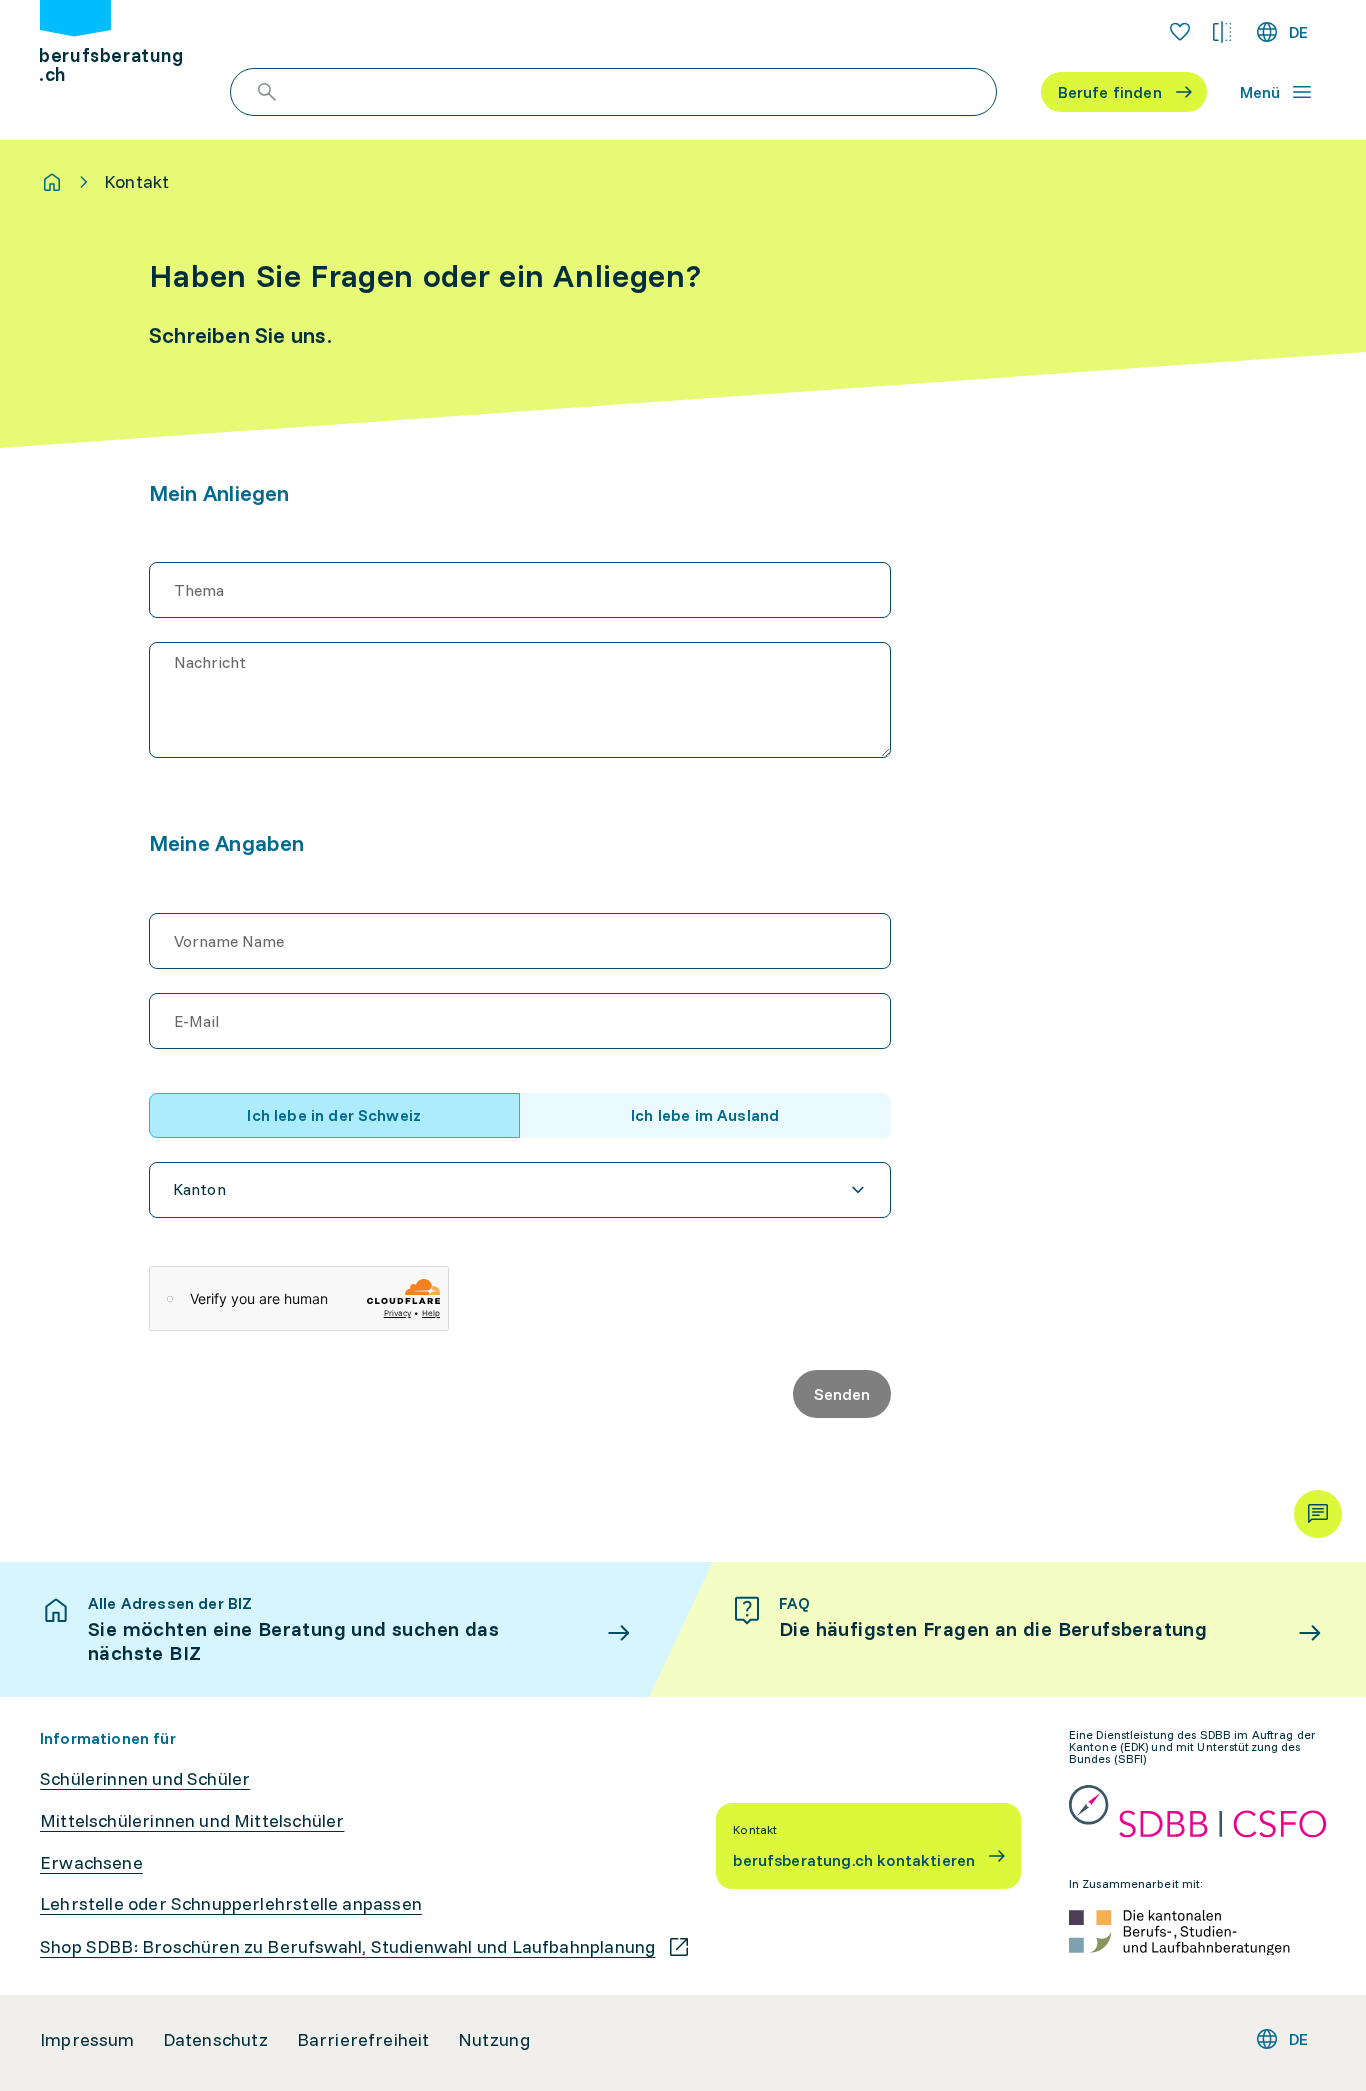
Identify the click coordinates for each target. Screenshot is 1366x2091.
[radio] (334, 1115)
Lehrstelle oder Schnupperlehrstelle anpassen (231, 1904)
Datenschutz (216, 2040)
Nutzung (494, 2040)
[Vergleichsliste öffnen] (1222, 32)
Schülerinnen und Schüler (145, 1779)
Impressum (87, 2040)
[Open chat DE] (1318, 1514)
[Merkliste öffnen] (1180, 32)
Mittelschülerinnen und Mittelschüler (192, 1821)
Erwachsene (91, 1863)
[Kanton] (520, 1190)
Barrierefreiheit (363, 2040)
